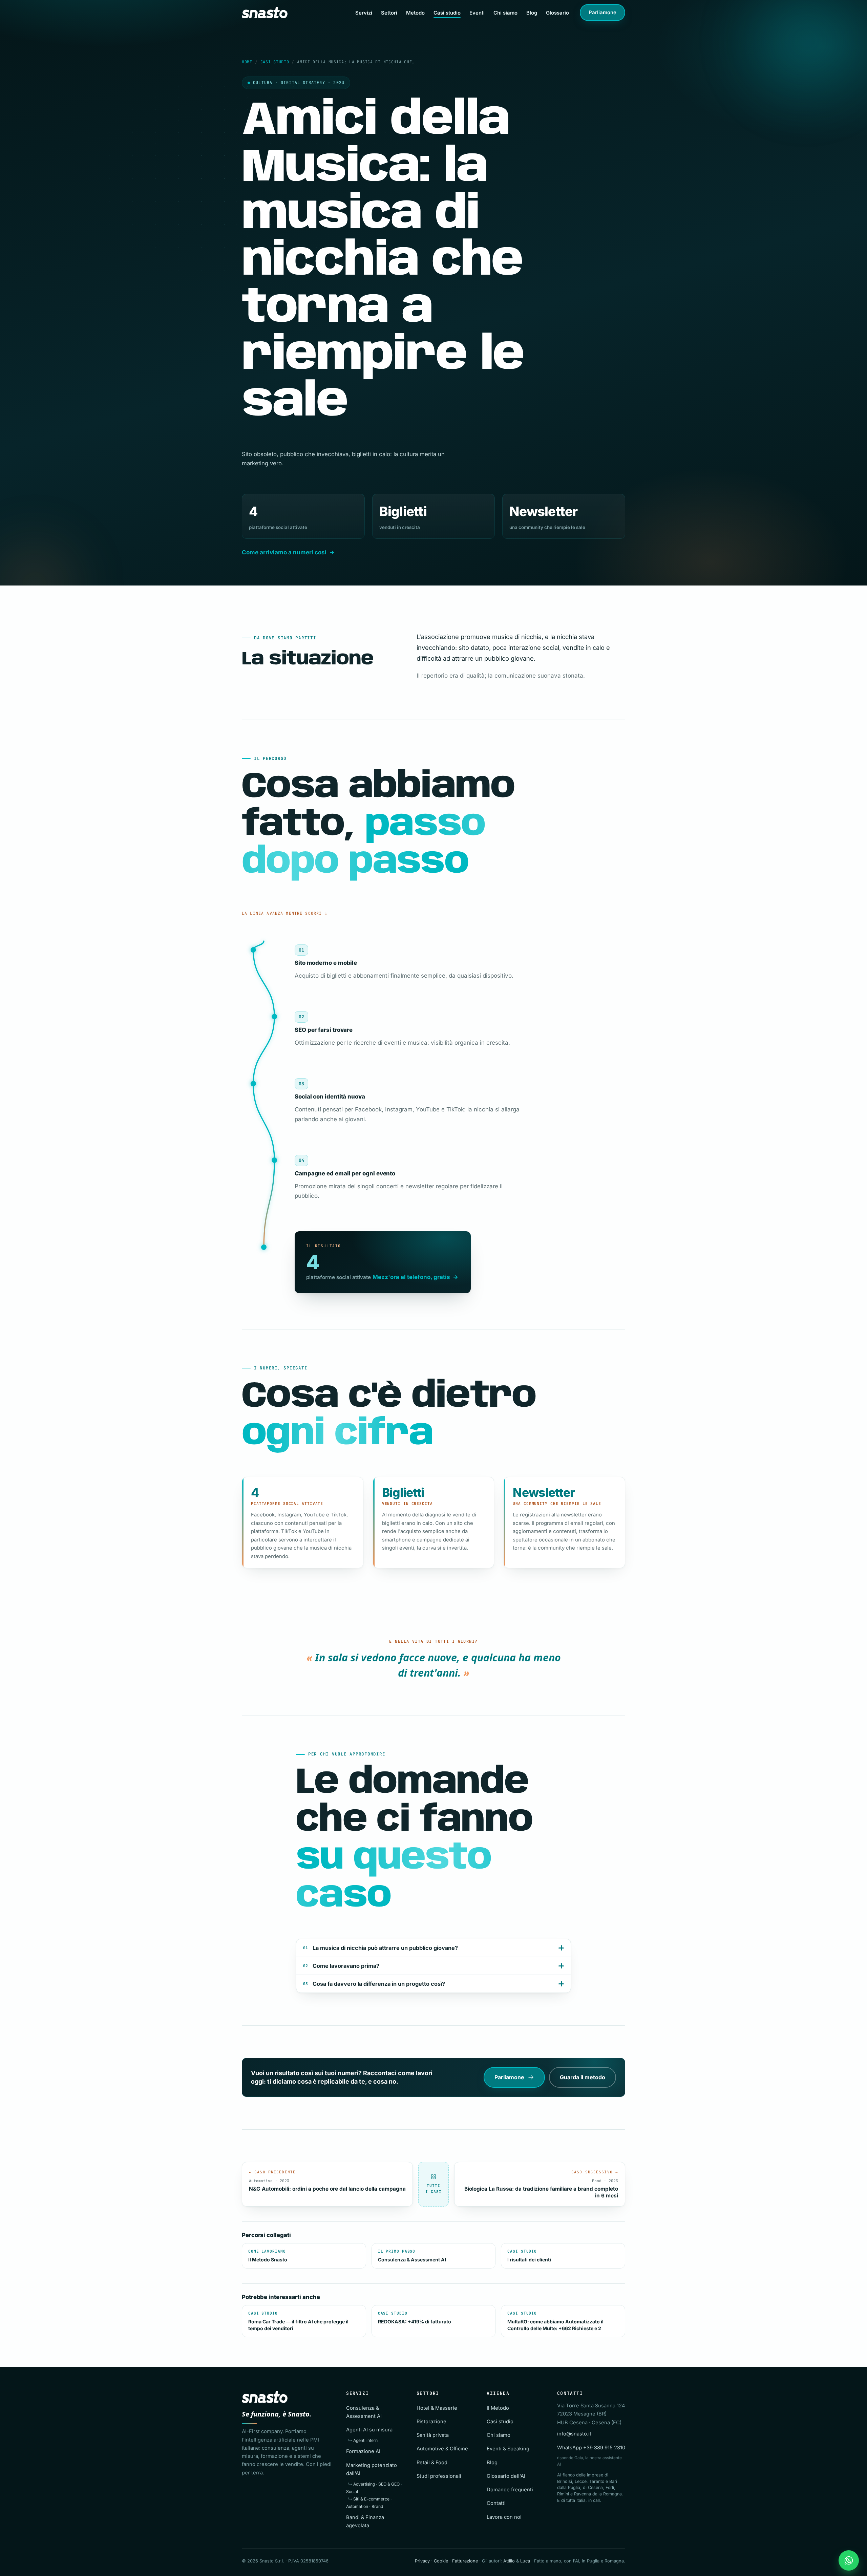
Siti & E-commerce (371, 2499)
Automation (357, 2506)
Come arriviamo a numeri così (284, 552)
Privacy (422, 2561)
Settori (389, 13)
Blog (532, 13)
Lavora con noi (504, 2517)
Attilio (509, 2561)
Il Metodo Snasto (268, 2256)
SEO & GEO (389, 2484)
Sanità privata (433, 2435)
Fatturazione (465, 2561)
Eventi (477, 13)
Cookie (441, 2561)
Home (247, 62)
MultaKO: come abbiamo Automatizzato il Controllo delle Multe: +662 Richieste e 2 (555, 2321)
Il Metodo (498, 2408)
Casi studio (447, 13)
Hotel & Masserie (437, 2408)
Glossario (557, 13)
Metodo (415, 13)
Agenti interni (366, 2440)
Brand (377, 2506)
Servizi (364, 13)
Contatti (496, 2503)
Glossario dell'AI (506, 2476)
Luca (525, 2561)
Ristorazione (431, 2422)
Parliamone (602, 13)
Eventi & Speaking (508, 2449)
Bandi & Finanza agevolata (365, 2521)
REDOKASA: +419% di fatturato (415, 2318)
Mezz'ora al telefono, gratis (411, 1277)
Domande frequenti (510, 2490)
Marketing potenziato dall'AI (372, 2469)
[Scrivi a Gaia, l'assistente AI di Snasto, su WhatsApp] (849, 2560)
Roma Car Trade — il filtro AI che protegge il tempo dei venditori (298, 2321)
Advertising (364, 2484)
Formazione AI (363, 2451)
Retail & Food (432, 2463)
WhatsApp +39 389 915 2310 (591, 2448)
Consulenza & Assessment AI (412, 2256)
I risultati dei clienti (529, 2256)
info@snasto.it (574, 2434)
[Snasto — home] (265, 13)
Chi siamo (505, 13)
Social (352, 2492)
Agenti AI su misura (369, 2430)
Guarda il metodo (583, 2077)
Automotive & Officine (442, 2449)
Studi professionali (439, 2476)
